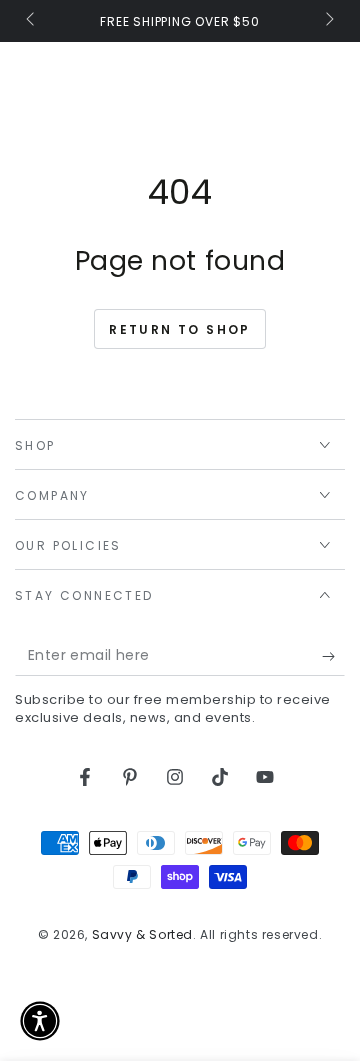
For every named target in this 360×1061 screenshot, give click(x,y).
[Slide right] (328, 21)
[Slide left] (32, 21)
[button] (40, 1021)
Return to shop (180, 329)
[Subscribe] (333, 656)
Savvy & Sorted (142, 934)
